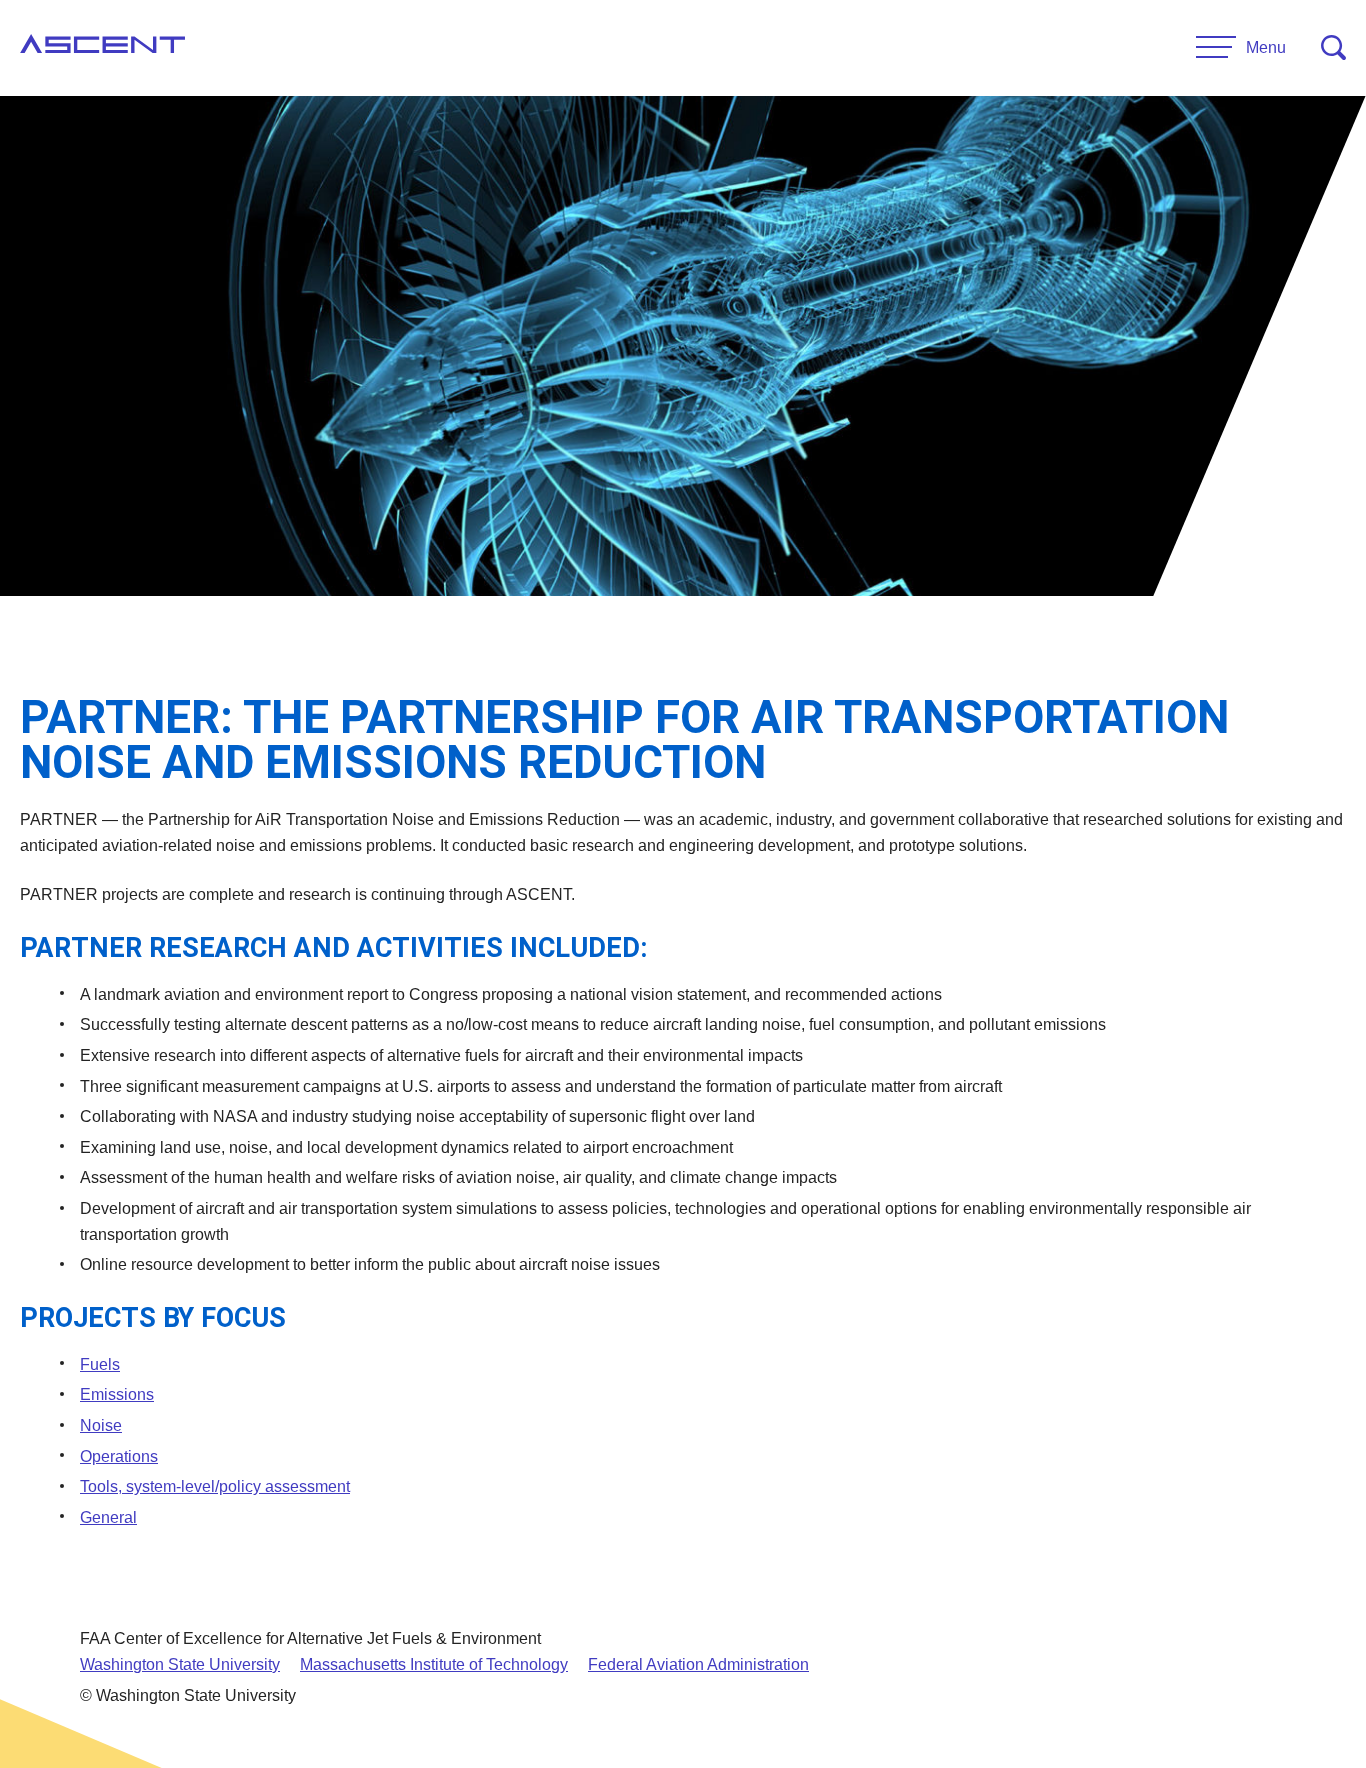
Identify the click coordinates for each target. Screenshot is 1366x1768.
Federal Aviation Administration (698, 1664)
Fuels (100, 1364)
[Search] (1333, 47)
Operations (119, 1456)
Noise (101, 1425)
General (108, 1517)
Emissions (117, 1394)
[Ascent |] (102, 48)
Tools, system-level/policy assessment (215, 1486)
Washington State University (180, 1664)
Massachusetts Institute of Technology (434, 1664)
